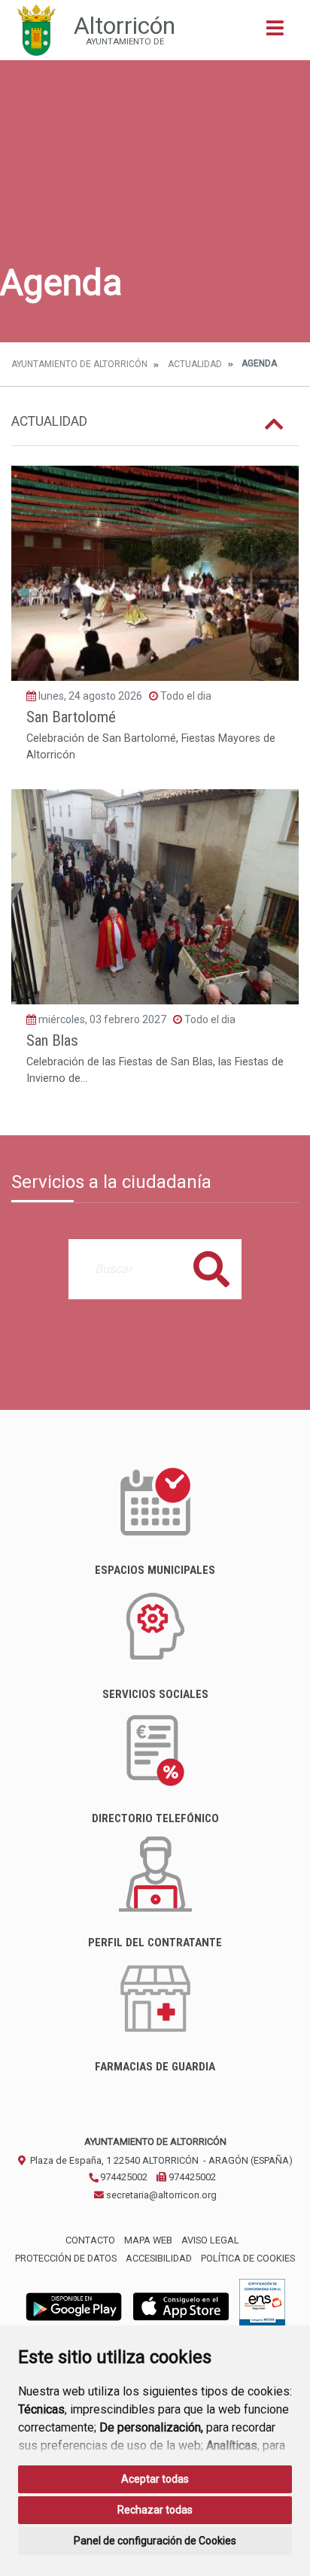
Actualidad (195, 364)
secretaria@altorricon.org (160, 2195)
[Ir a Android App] (74, 2306)
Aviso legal (210, 2240)
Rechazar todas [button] (155, 2510)
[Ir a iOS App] (181, 2306)
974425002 (123, 2177)
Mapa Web (148, 2240)
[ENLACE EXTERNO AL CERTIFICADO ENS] (262, 2306)
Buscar (211, 1269)
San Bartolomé (71, 717)
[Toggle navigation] (275, 33)
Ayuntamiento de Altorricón (79, 364)
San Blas (52, 1040)
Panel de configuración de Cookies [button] (155, 2541)
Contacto (90, 2240)
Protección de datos (66, 2258)
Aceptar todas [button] (155, 2479)
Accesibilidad (159, 2258)
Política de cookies (248, 2258)
